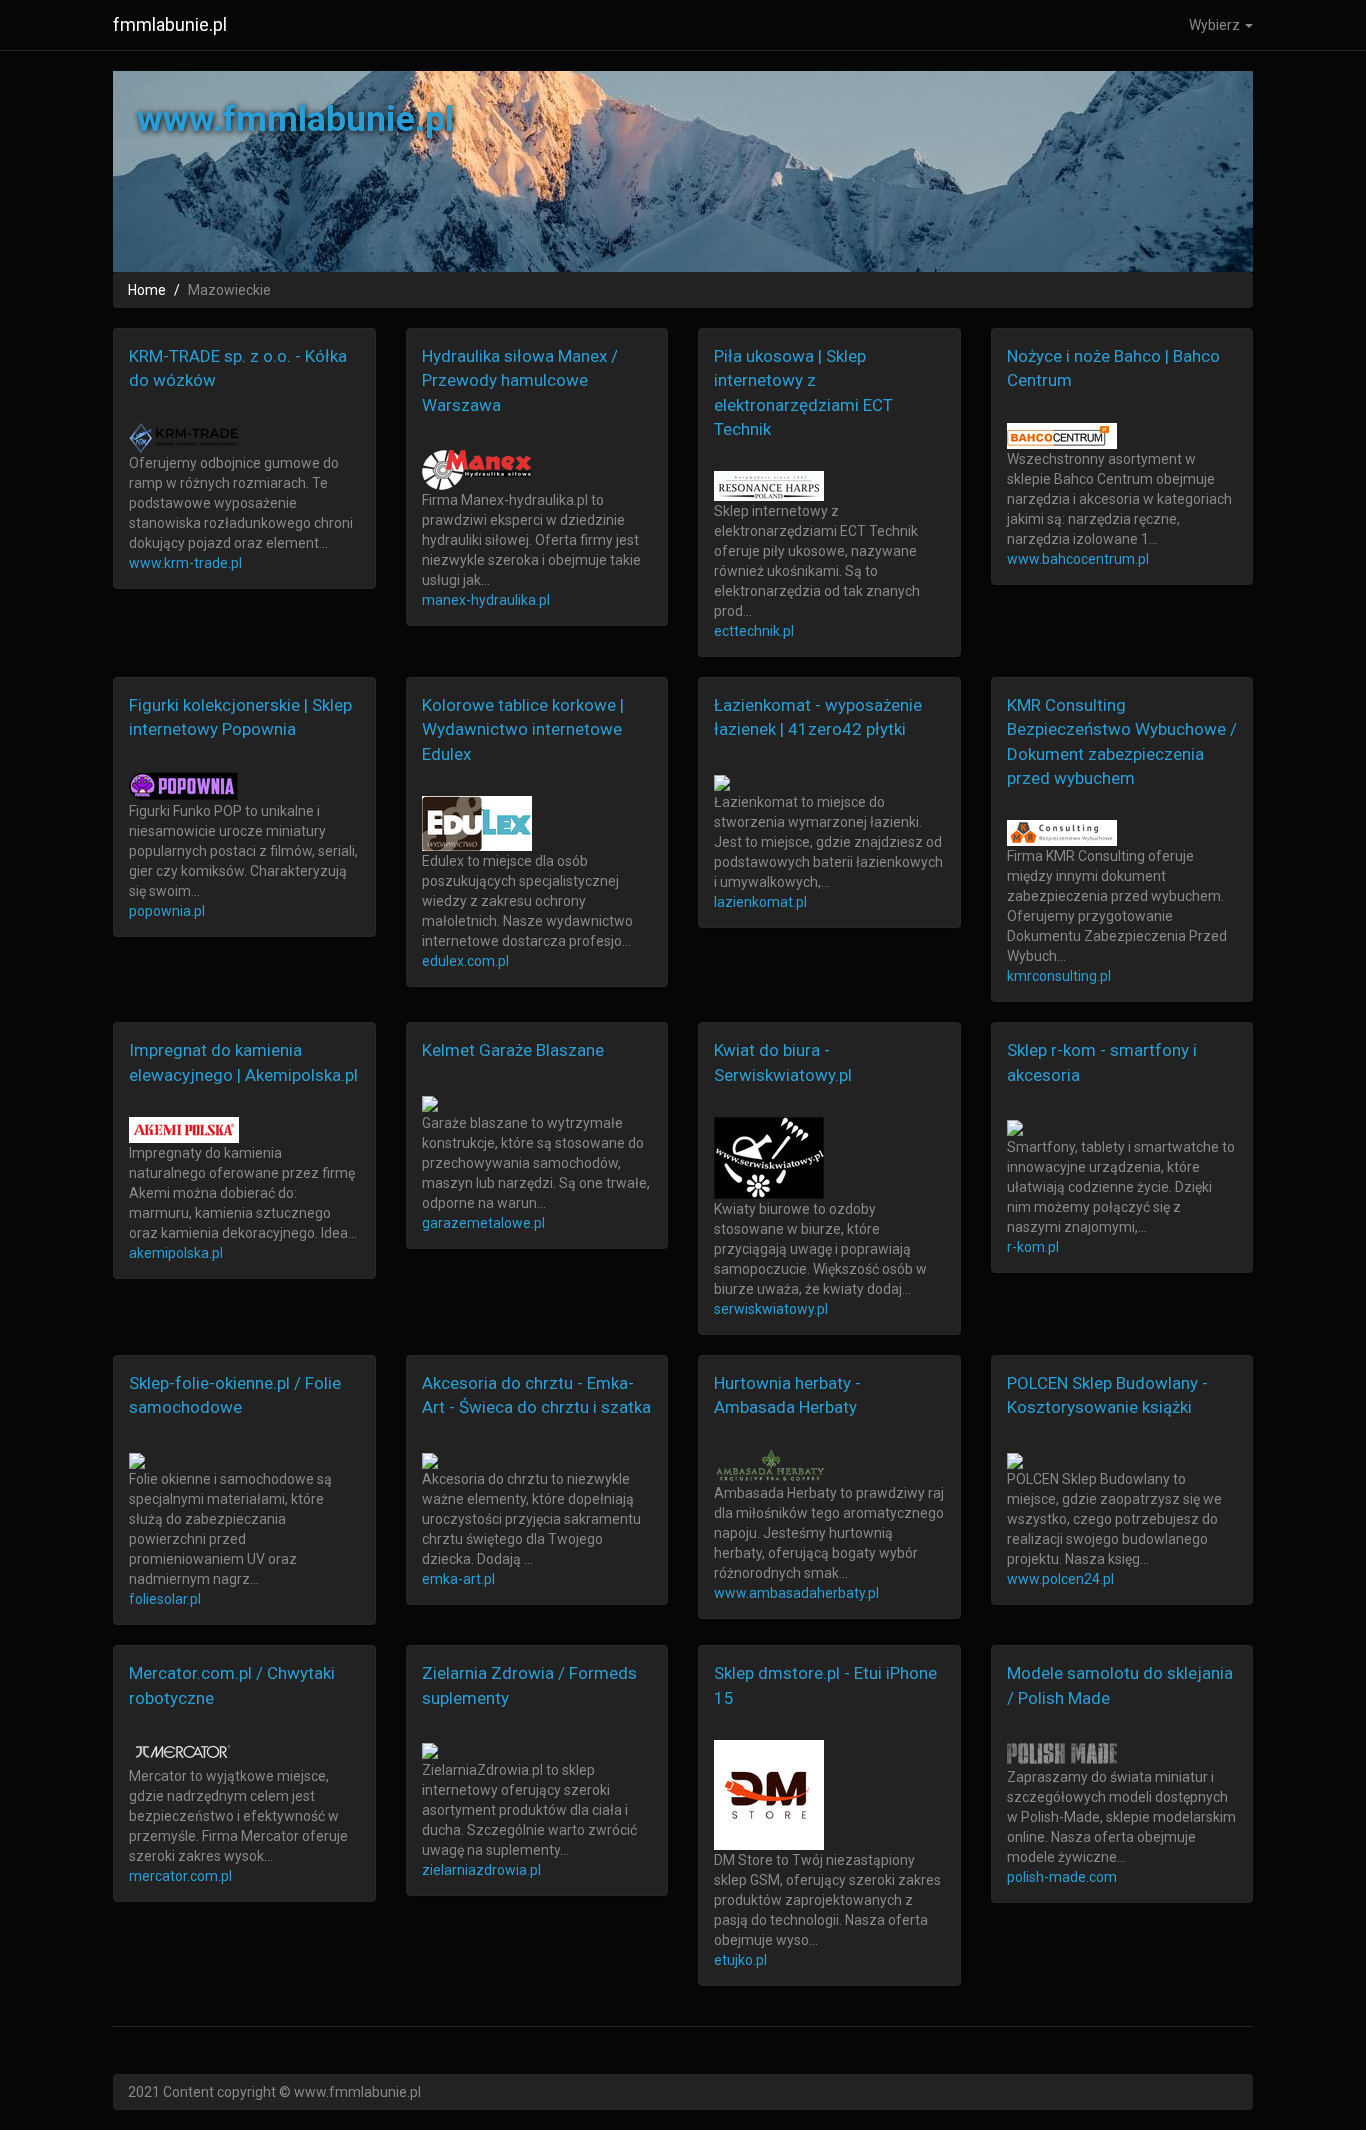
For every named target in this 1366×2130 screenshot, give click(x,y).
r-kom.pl (1033, 1247)
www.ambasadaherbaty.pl (796, 1593)
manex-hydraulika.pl (486, 600)
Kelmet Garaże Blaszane (513, 1050)
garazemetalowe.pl (483, 1223)
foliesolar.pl (165, 1599)
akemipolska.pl (176, 1253)
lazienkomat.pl (760, 902)
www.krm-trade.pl (185, 563)
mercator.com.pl (180, 1876)
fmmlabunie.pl (170, 24)
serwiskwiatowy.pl (771, 1309)
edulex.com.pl (465, 961)
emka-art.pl (458, 1579)
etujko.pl (740, 1960)
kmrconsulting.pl (1059, 976)
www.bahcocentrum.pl (1078, 559)
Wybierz (1216, 25)
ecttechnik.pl (754, 631)
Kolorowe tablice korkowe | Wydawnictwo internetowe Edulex (523, 729)
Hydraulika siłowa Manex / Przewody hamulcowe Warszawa (520, 380)
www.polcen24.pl (1060, 1579)
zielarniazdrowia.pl (481, 1870)
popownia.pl (167, 911)
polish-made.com (1062, 1877)
